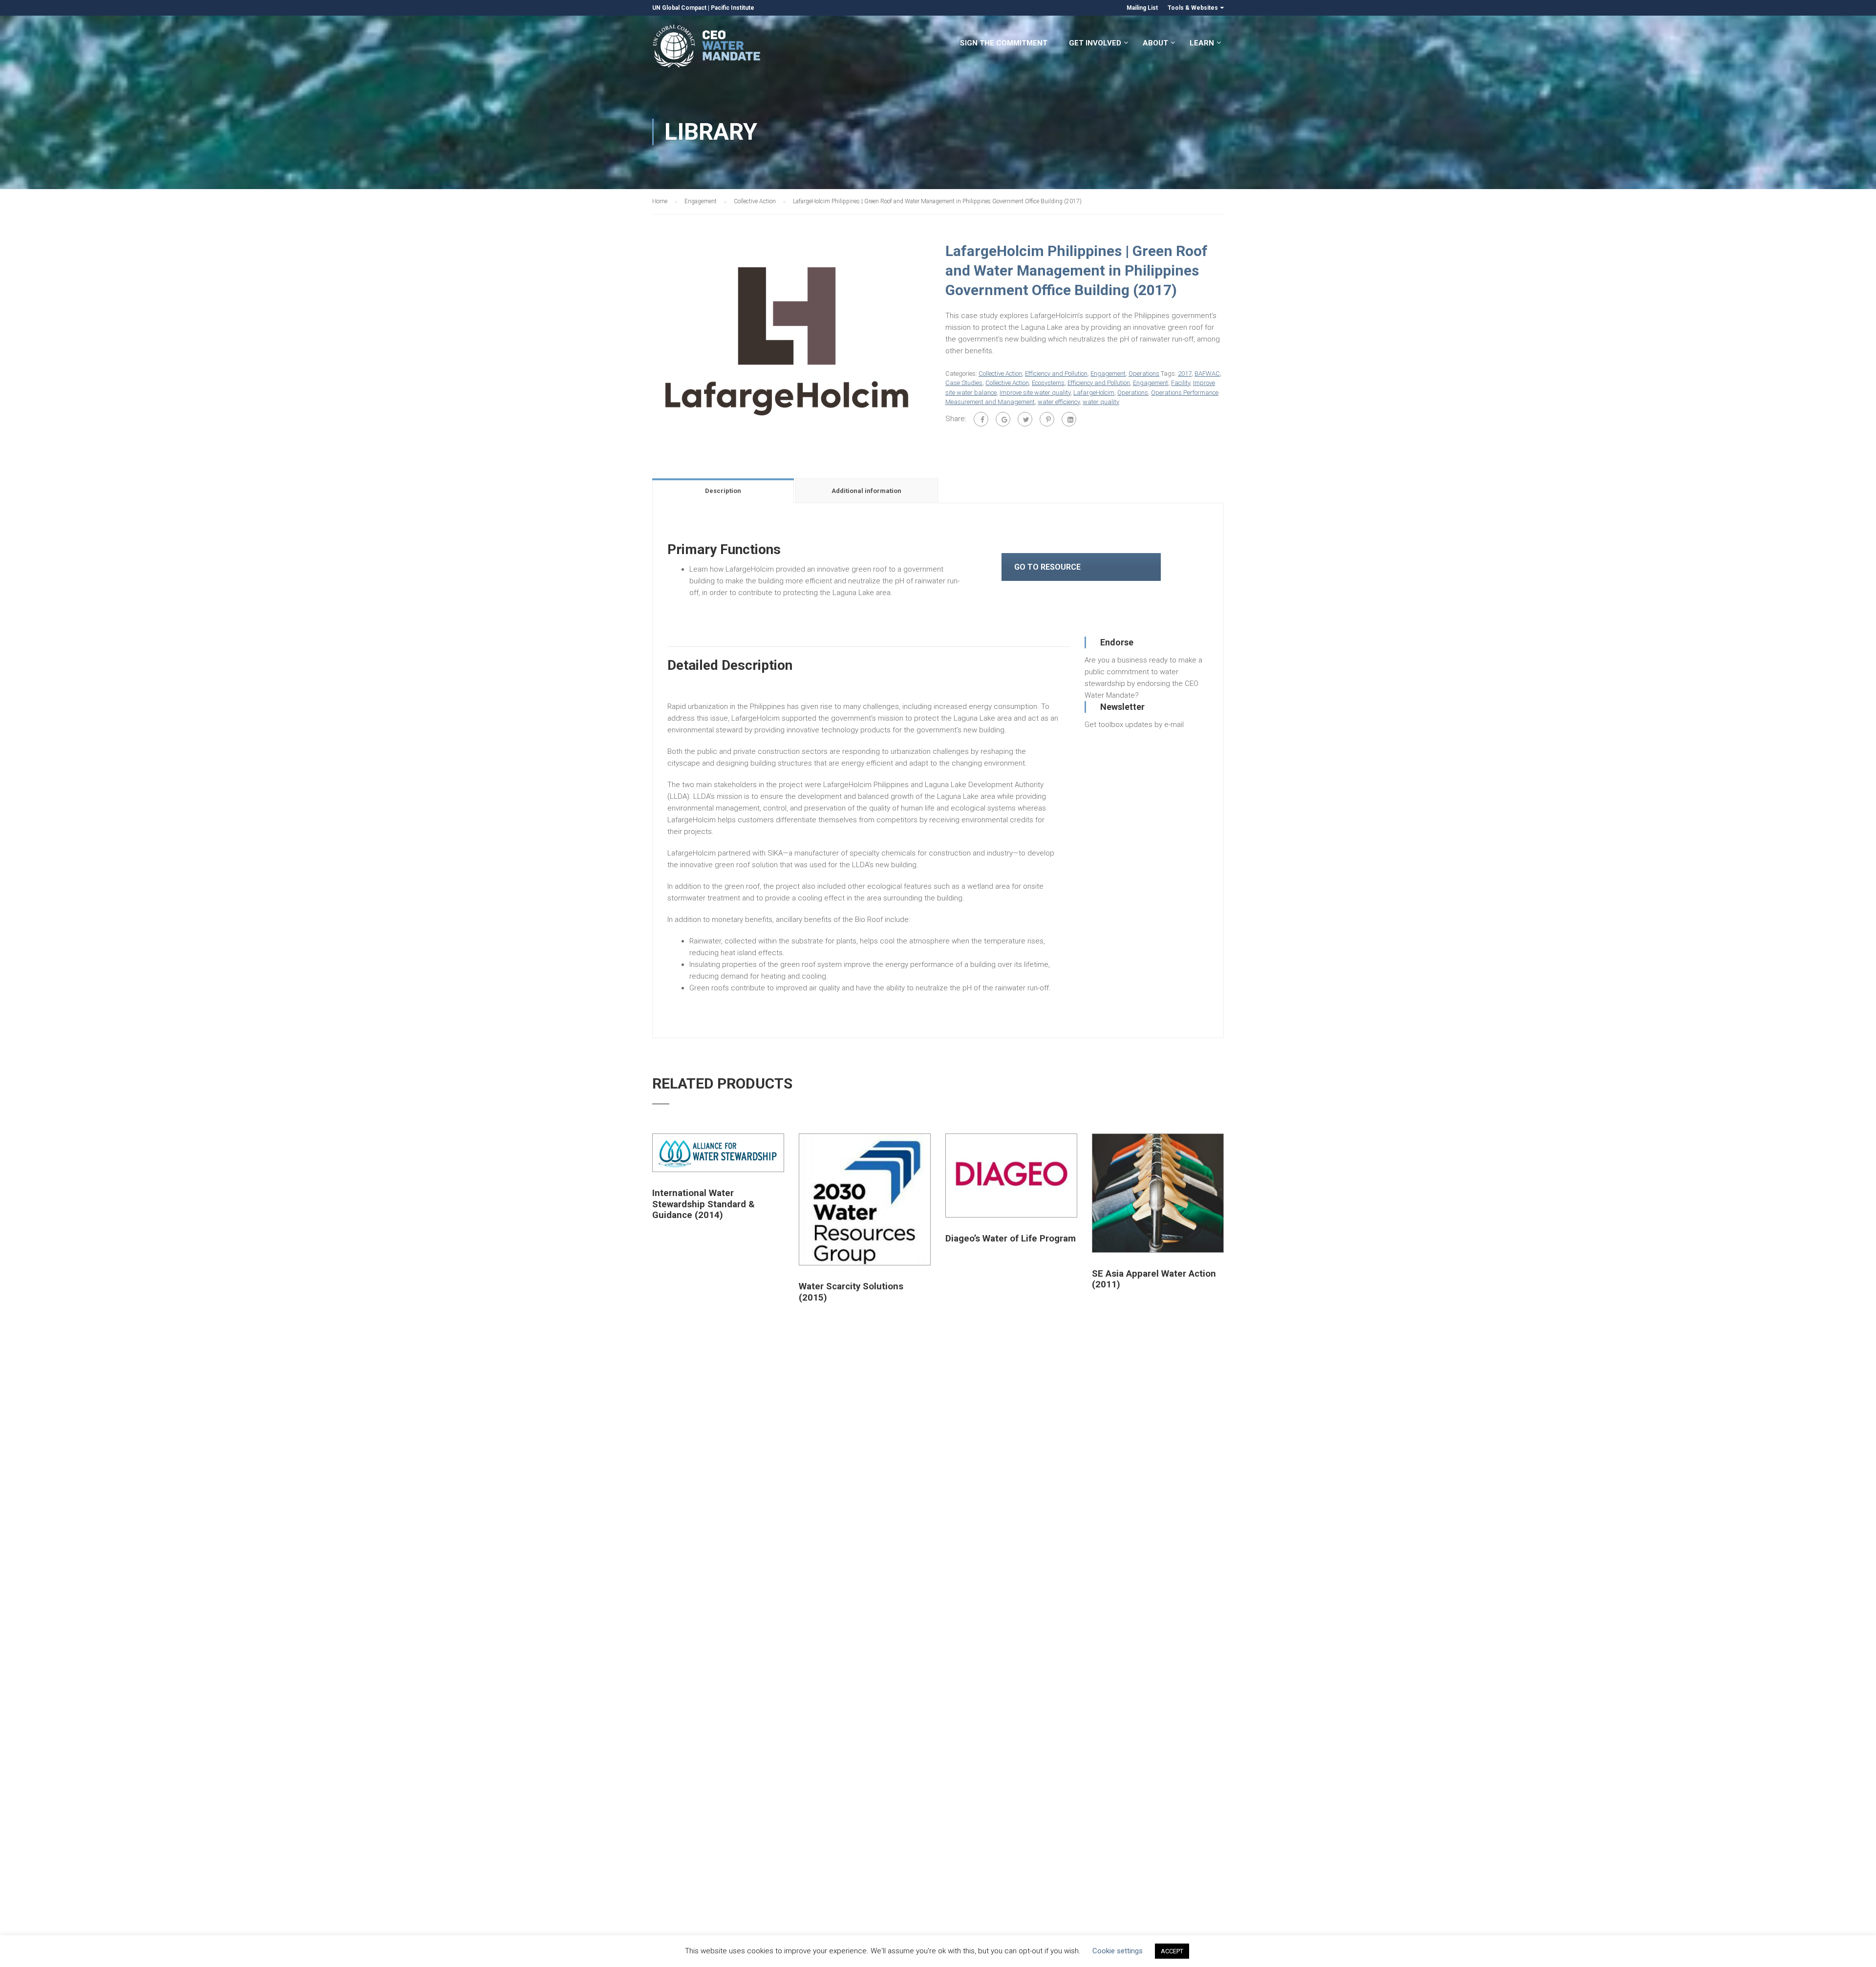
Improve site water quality (1035, 393)
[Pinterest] (1047, 419)
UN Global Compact (679, 8)
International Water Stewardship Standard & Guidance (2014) (703, 1204)
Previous (642, 342)
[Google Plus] (1003, 419)
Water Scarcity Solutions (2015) (851, 1292)
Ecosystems (1048, 383)
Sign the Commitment (1004, 43)
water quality (1101, 402)
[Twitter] (1025, 419)
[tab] (724, 491)
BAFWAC (1207, 374)
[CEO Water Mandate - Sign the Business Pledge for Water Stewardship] (707, 48)
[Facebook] (981, 419)
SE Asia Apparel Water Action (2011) (1154, 1279)
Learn (1202, 43)
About (1155, 43)
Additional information (866, 491)
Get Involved (1095, 43)
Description (723, 491)
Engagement (701, 201)
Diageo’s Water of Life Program (1011, 1239)
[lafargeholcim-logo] (787, 341)
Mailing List (1142, 8)
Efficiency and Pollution (1056, 374)
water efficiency (1059, 402)
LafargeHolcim (1094, 393)
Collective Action (755, 201)
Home (660, 201)
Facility (1181, 383)
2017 (1185, 374)
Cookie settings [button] (1118, 1951)
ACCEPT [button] (1172, 1951)
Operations (1144, 374)
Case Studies (964, 383)
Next (941, 342)
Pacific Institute (733, 8)
